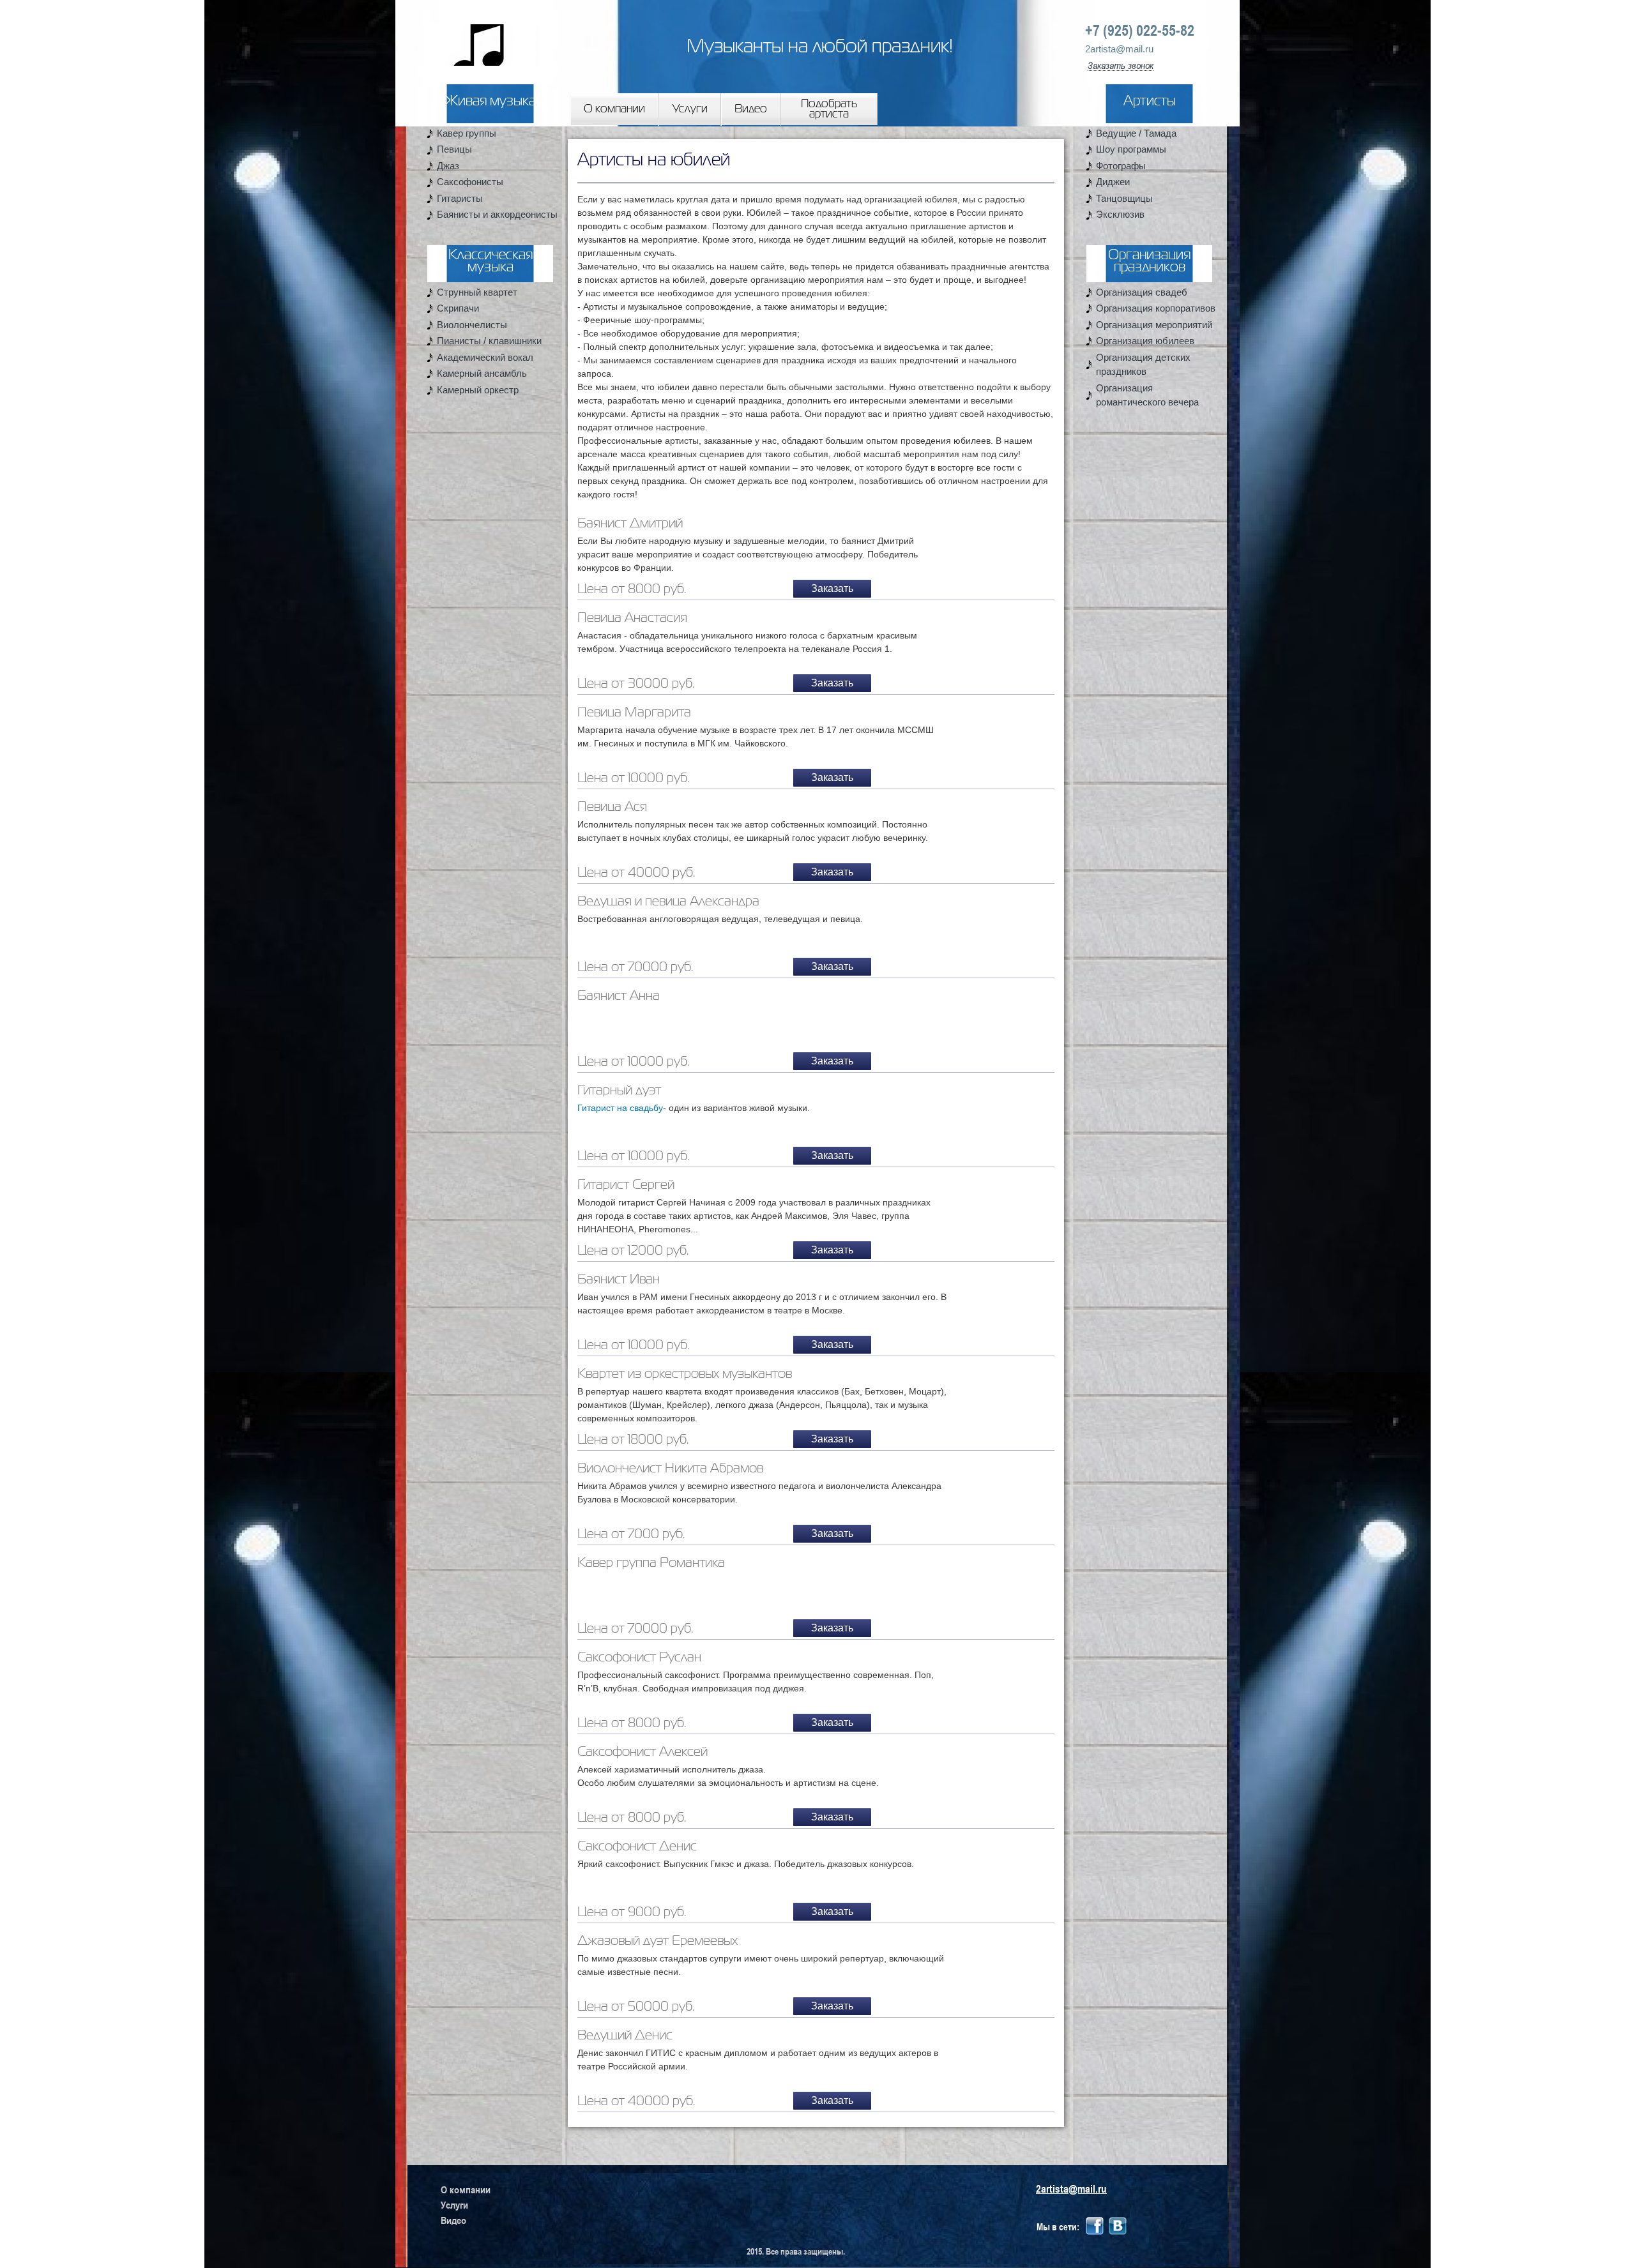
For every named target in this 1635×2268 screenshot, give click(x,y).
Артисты (1150, 102)
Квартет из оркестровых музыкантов (685, 1374)
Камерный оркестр (478, 390)
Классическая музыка (490, 262)
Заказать (832, 588)
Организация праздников (1149, 262)
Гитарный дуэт (619, 1091)
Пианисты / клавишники (489, 341)
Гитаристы (460, 198)
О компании (614, 109)
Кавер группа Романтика (651, 1563)
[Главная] (468, 34)
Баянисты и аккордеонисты (497, 214)
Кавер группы (467, 133)
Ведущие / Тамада (1136, 133)
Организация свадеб (1142, 292)
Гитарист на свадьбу (620, 1108)
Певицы (454, 149)
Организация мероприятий (1154, 325)
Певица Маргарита (634, 713)
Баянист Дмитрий (630, 524)
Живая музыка (490, 102)
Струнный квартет (477, 292)
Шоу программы (1131, 149)
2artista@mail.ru (1119, 49)
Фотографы (1121, 166)
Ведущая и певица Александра (668, 902)
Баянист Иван (619, 1280)
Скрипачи (458, 308)
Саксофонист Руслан (639, 1658)
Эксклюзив (1120, 214)
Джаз (448, 166)
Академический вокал (485, 357)
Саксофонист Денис (637, 1847)
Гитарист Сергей (626, 1185)
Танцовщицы (1124, 198)
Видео (751, 109)
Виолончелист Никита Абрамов (670, 1469)
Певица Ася (612, 807)
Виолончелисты (472, 325)
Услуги (690, 109)
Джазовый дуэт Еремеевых (658, 1941)
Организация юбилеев (1145, 341)
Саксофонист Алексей (643, 1752)
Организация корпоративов (1156, 308)
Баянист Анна (619, 996)
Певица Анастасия (632, 618)
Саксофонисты (470, 182)
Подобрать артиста (829, 109)
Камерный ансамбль (482, 373)
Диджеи (1113, 182)
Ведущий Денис (625, 2036)
